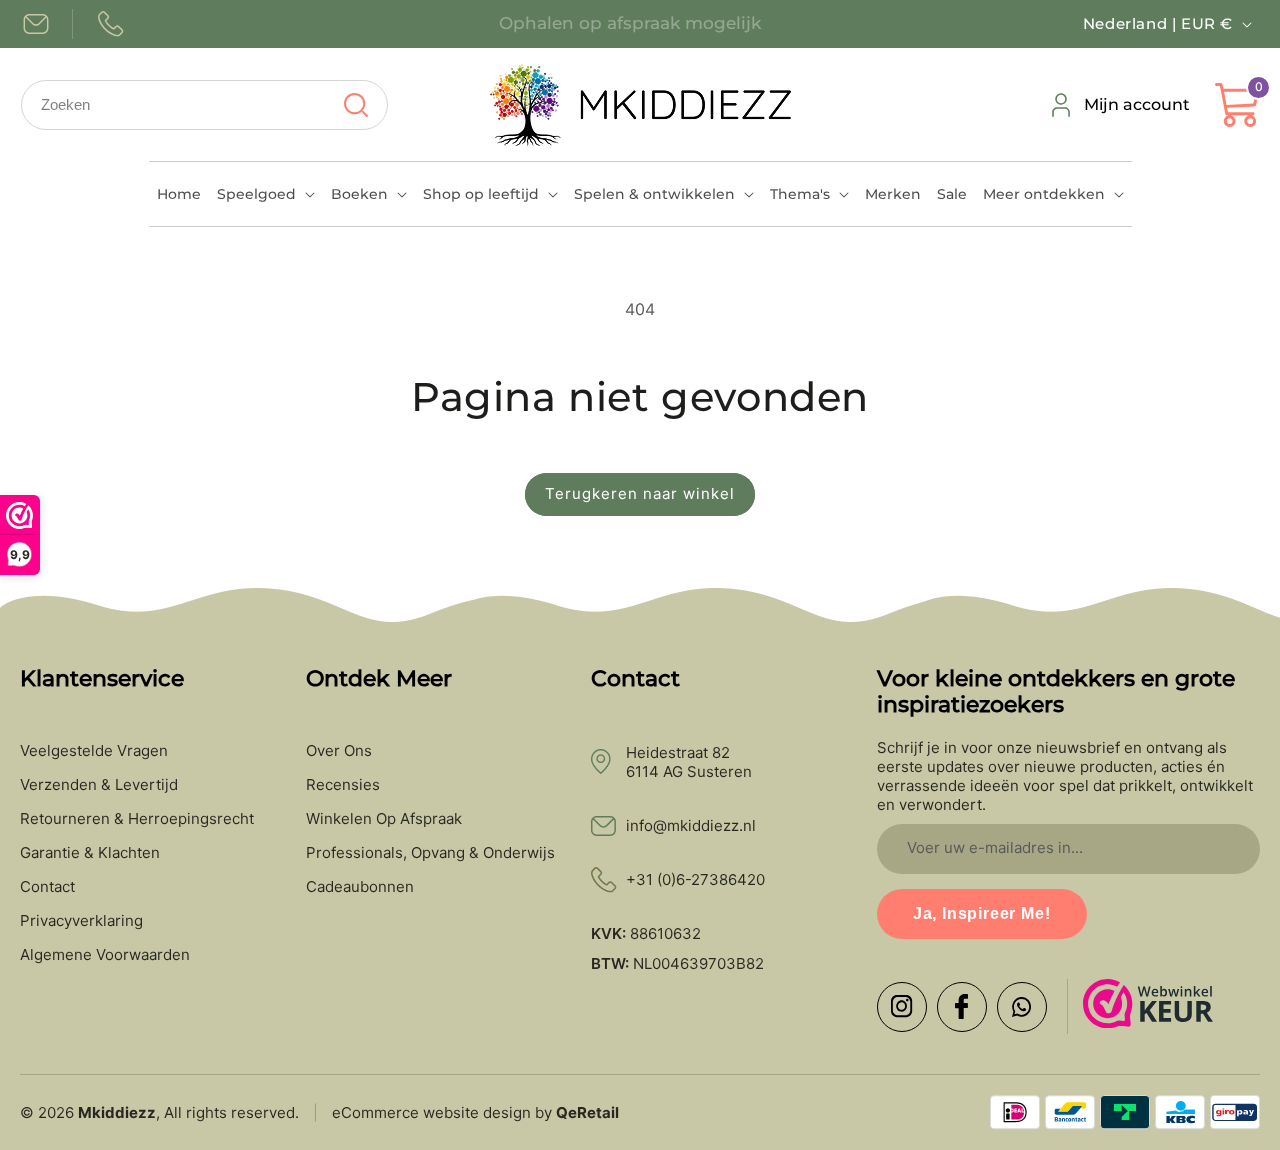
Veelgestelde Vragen (94, 751)
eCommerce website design (431, 1112)
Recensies (343, 785)
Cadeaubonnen (360, 887)
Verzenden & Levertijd (99, 785)
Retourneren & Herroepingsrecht (137, 819)
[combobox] (204, 105)
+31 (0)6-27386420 (695, 879)
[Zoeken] (355, 105)
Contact (47, 887)
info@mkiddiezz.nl (691, 825)
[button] (266, 194)
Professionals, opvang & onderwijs (430, 853)
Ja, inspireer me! (982, 913)
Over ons (339, 751)
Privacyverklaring (81, 921)
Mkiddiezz (117, 1112)
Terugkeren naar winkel (640, 493)
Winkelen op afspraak (384, 819)
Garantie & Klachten (90, 853)
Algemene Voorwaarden (105, 955)
